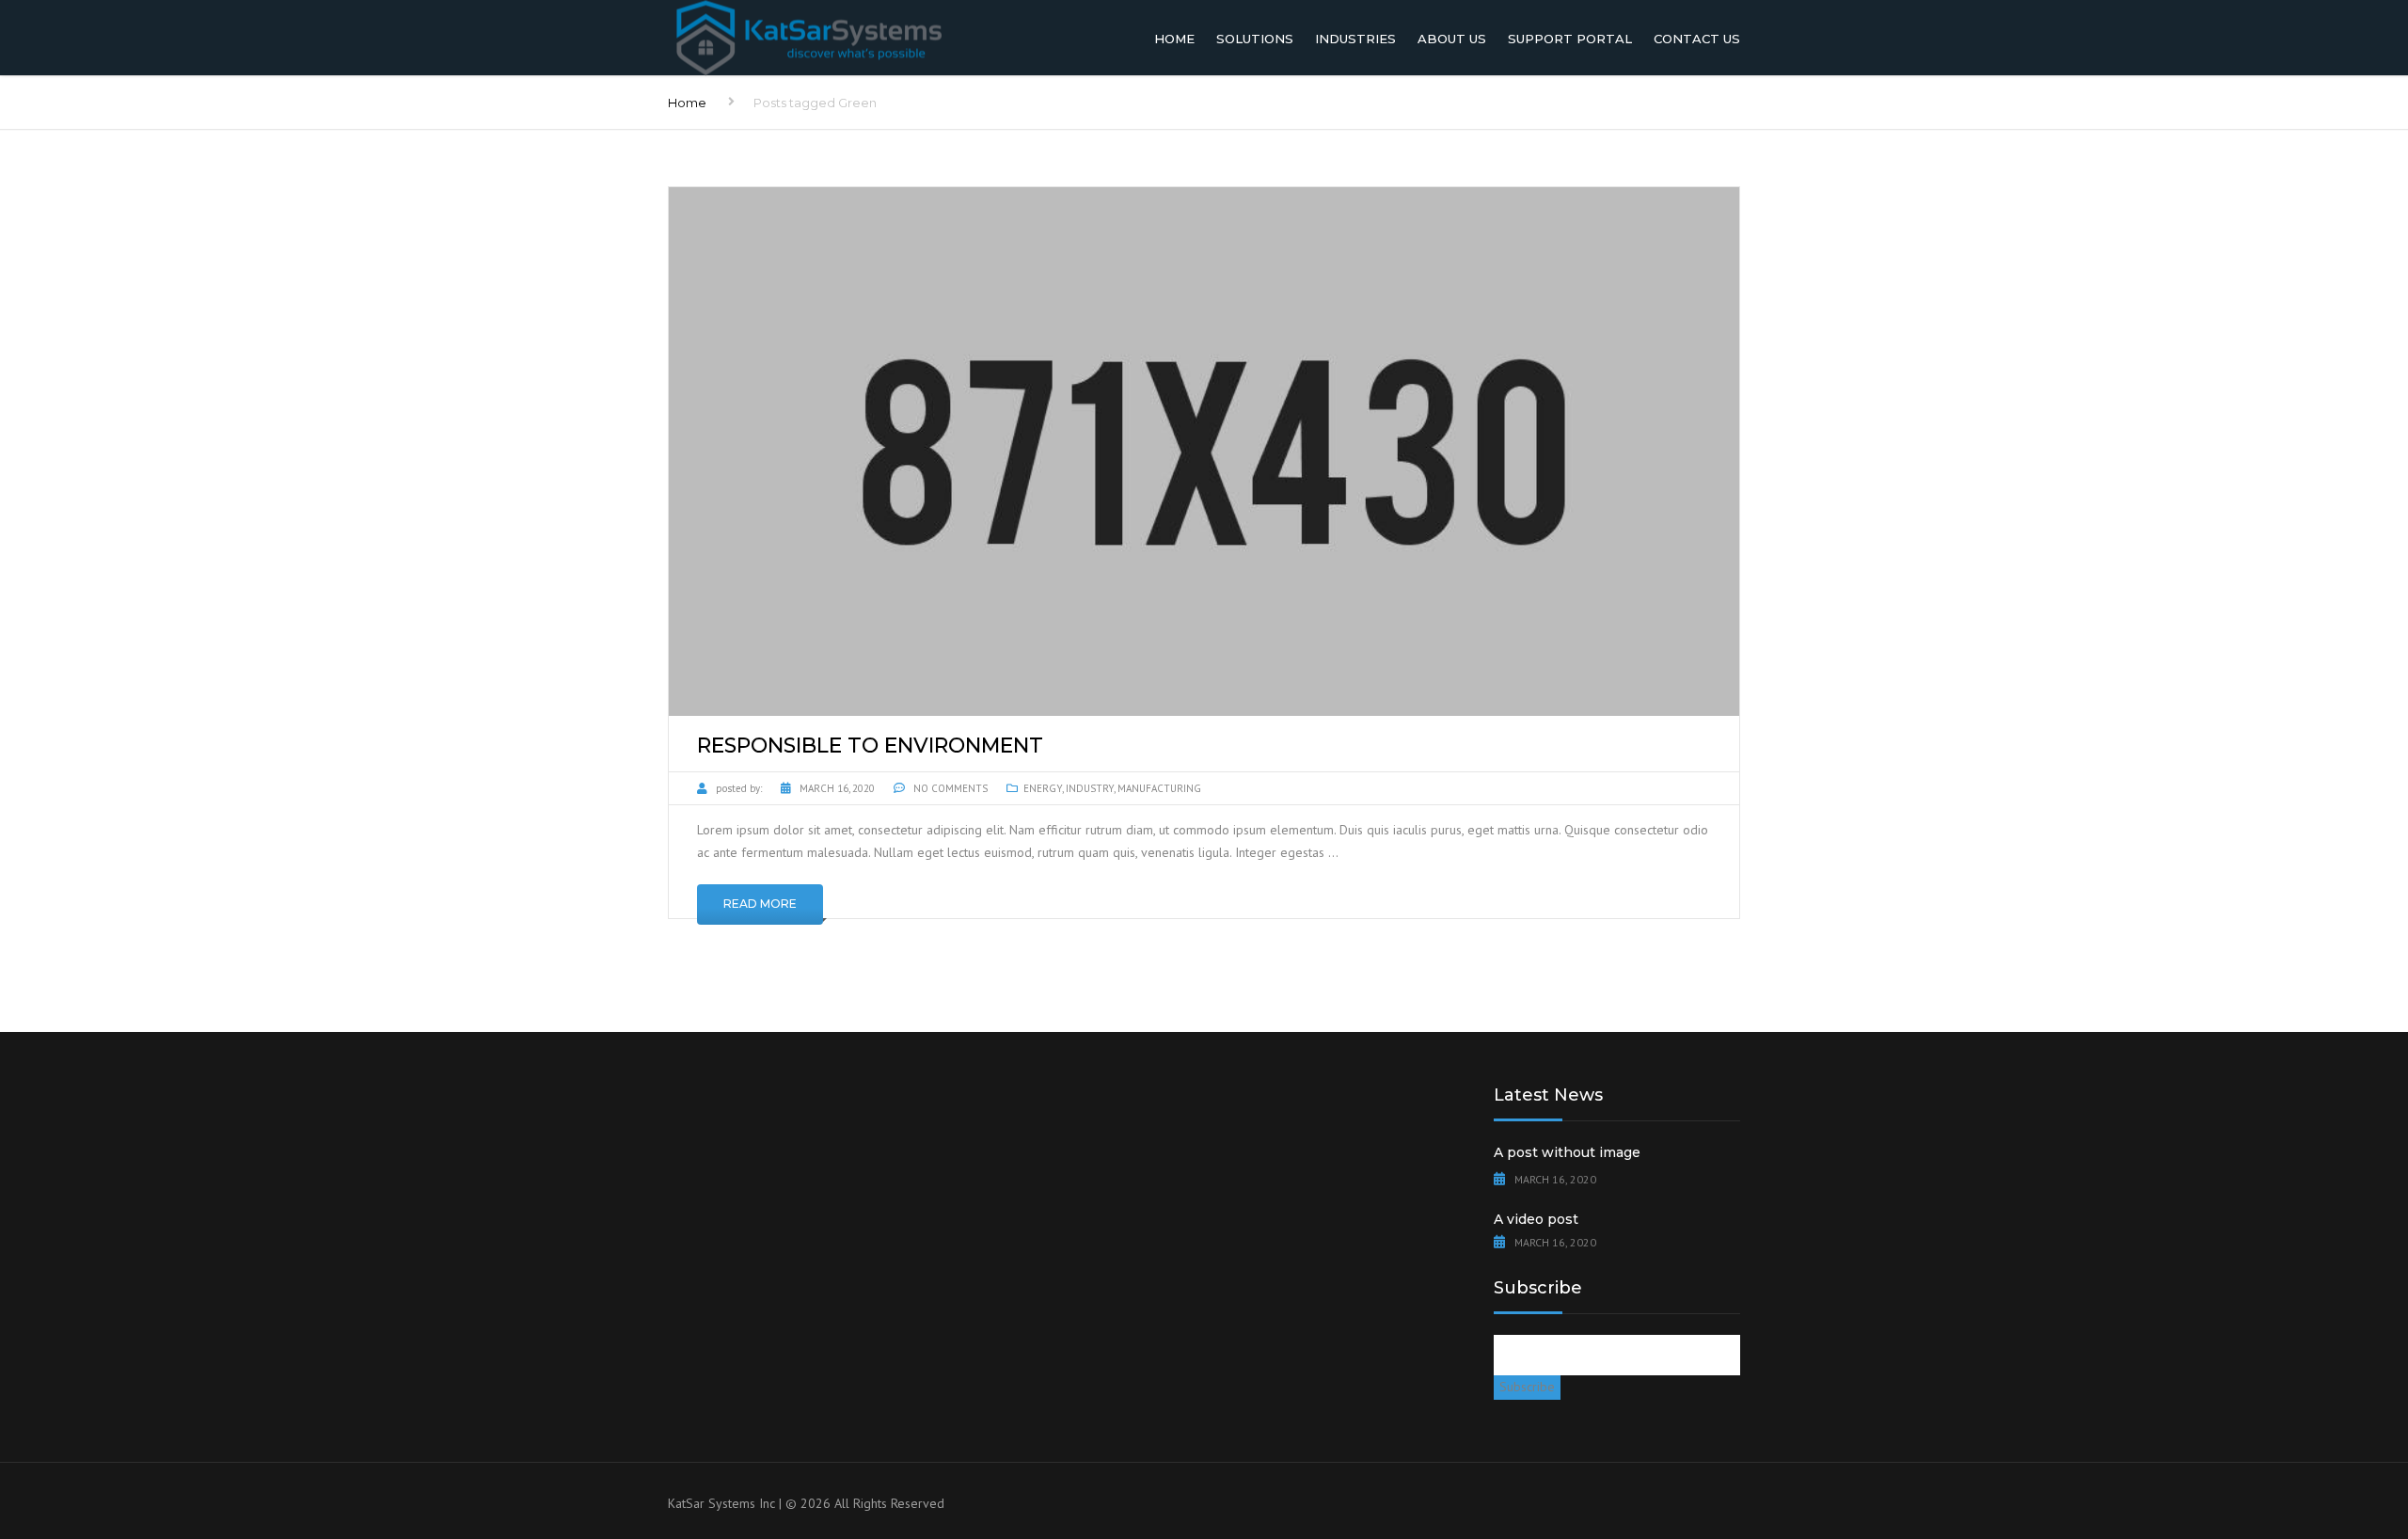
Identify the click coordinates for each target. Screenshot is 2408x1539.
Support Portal (1570, 39)
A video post (1536, 1219)
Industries (1355, 39)
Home (1174, 39)
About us (1452, 39)
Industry (1090, 788)
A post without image (1567, 1152)
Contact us (1697, 39)
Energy (1043, 788)
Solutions (1255, 39)
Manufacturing (1159, 788)
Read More (760, 904)
